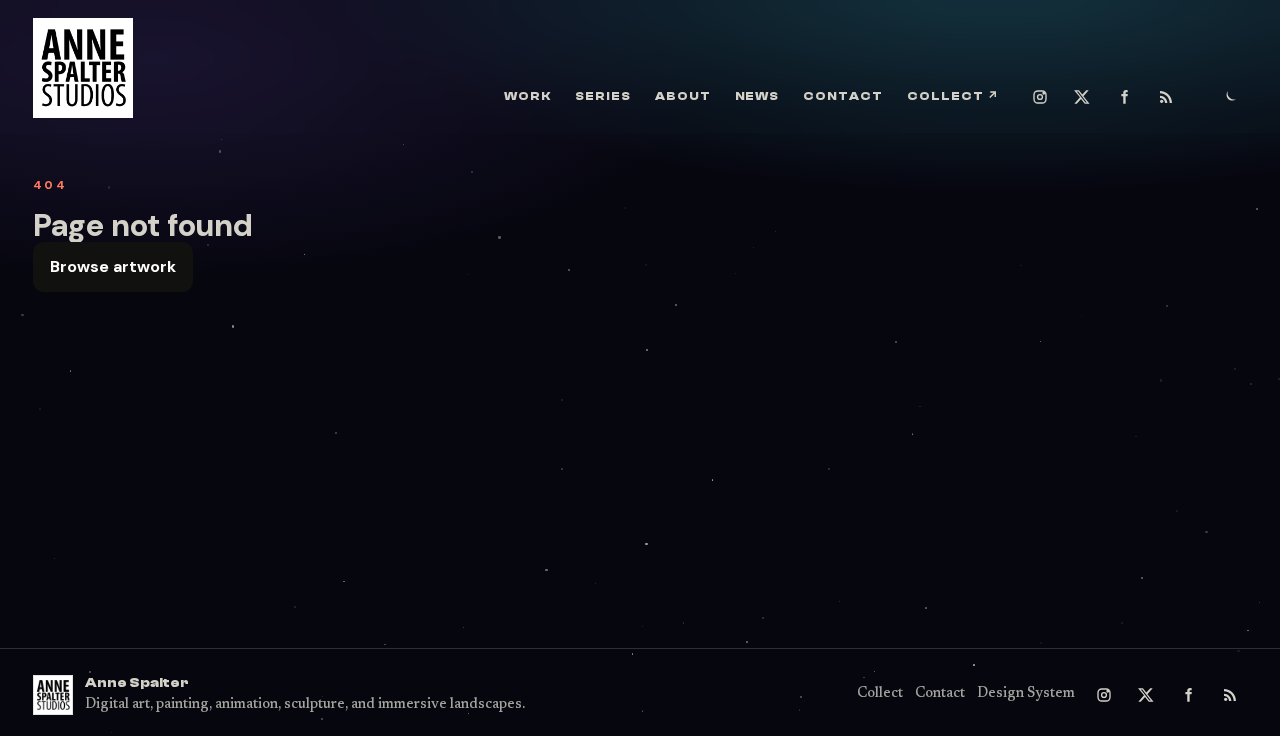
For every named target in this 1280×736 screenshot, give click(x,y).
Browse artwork (113, 266)
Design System (1026, 694)
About (683, 96)
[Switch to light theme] (1230, 97)
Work (527, 96)
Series (603, 96)
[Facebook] (1124, 97)
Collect (953, 96)
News (757, 96)
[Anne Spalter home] (83, 68)
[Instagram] (1040, 97)
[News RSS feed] (1166, 97)
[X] (1082, 97)
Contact (843, 96)
